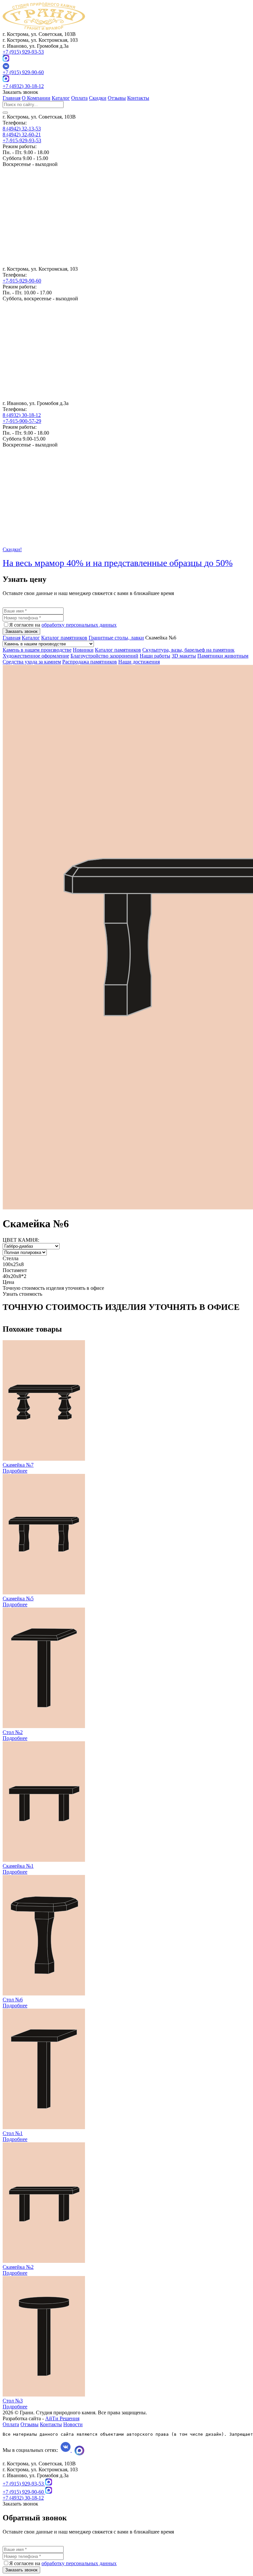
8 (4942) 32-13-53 (22, 129)
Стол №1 (13, 2133)
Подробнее (15, 1471)
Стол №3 (13, 2401)
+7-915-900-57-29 (22, 421)
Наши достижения (139, 662)
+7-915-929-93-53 (22, 140)
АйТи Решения (62, 2418)
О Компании (36, 98)
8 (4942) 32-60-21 (22, 135)
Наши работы (155, 656)
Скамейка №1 (18, 1866)
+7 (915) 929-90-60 (23, 72)
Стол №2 (13, 1732)
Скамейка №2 (18, 2267)
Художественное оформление (36, 656)
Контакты (138, 98)
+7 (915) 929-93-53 (23, 52)
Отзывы (117, 98)
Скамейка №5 (18, 1599)
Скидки (98, 98)
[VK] (126, 66)
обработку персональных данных (79, 625)
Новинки (83, 650)
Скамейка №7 (18, 1465)
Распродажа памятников (90, 662)
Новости (73, 2424)
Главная (12, 98)
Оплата (79, 98)
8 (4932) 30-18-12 (22, 415)
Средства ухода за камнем (32, 662)
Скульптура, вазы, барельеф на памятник (188, 650)
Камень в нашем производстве (37, 650)
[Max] (6, 60)
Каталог (61, 98)
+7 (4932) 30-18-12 (23, 86)
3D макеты (184, 656)
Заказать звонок (21, 631)
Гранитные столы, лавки (116, 638)
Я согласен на (63, 625)
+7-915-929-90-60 (22, 281)
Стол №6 (13, 2000)
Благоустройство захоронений (104, 656)
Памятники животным (223, 656)
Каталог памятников (64, 638)
